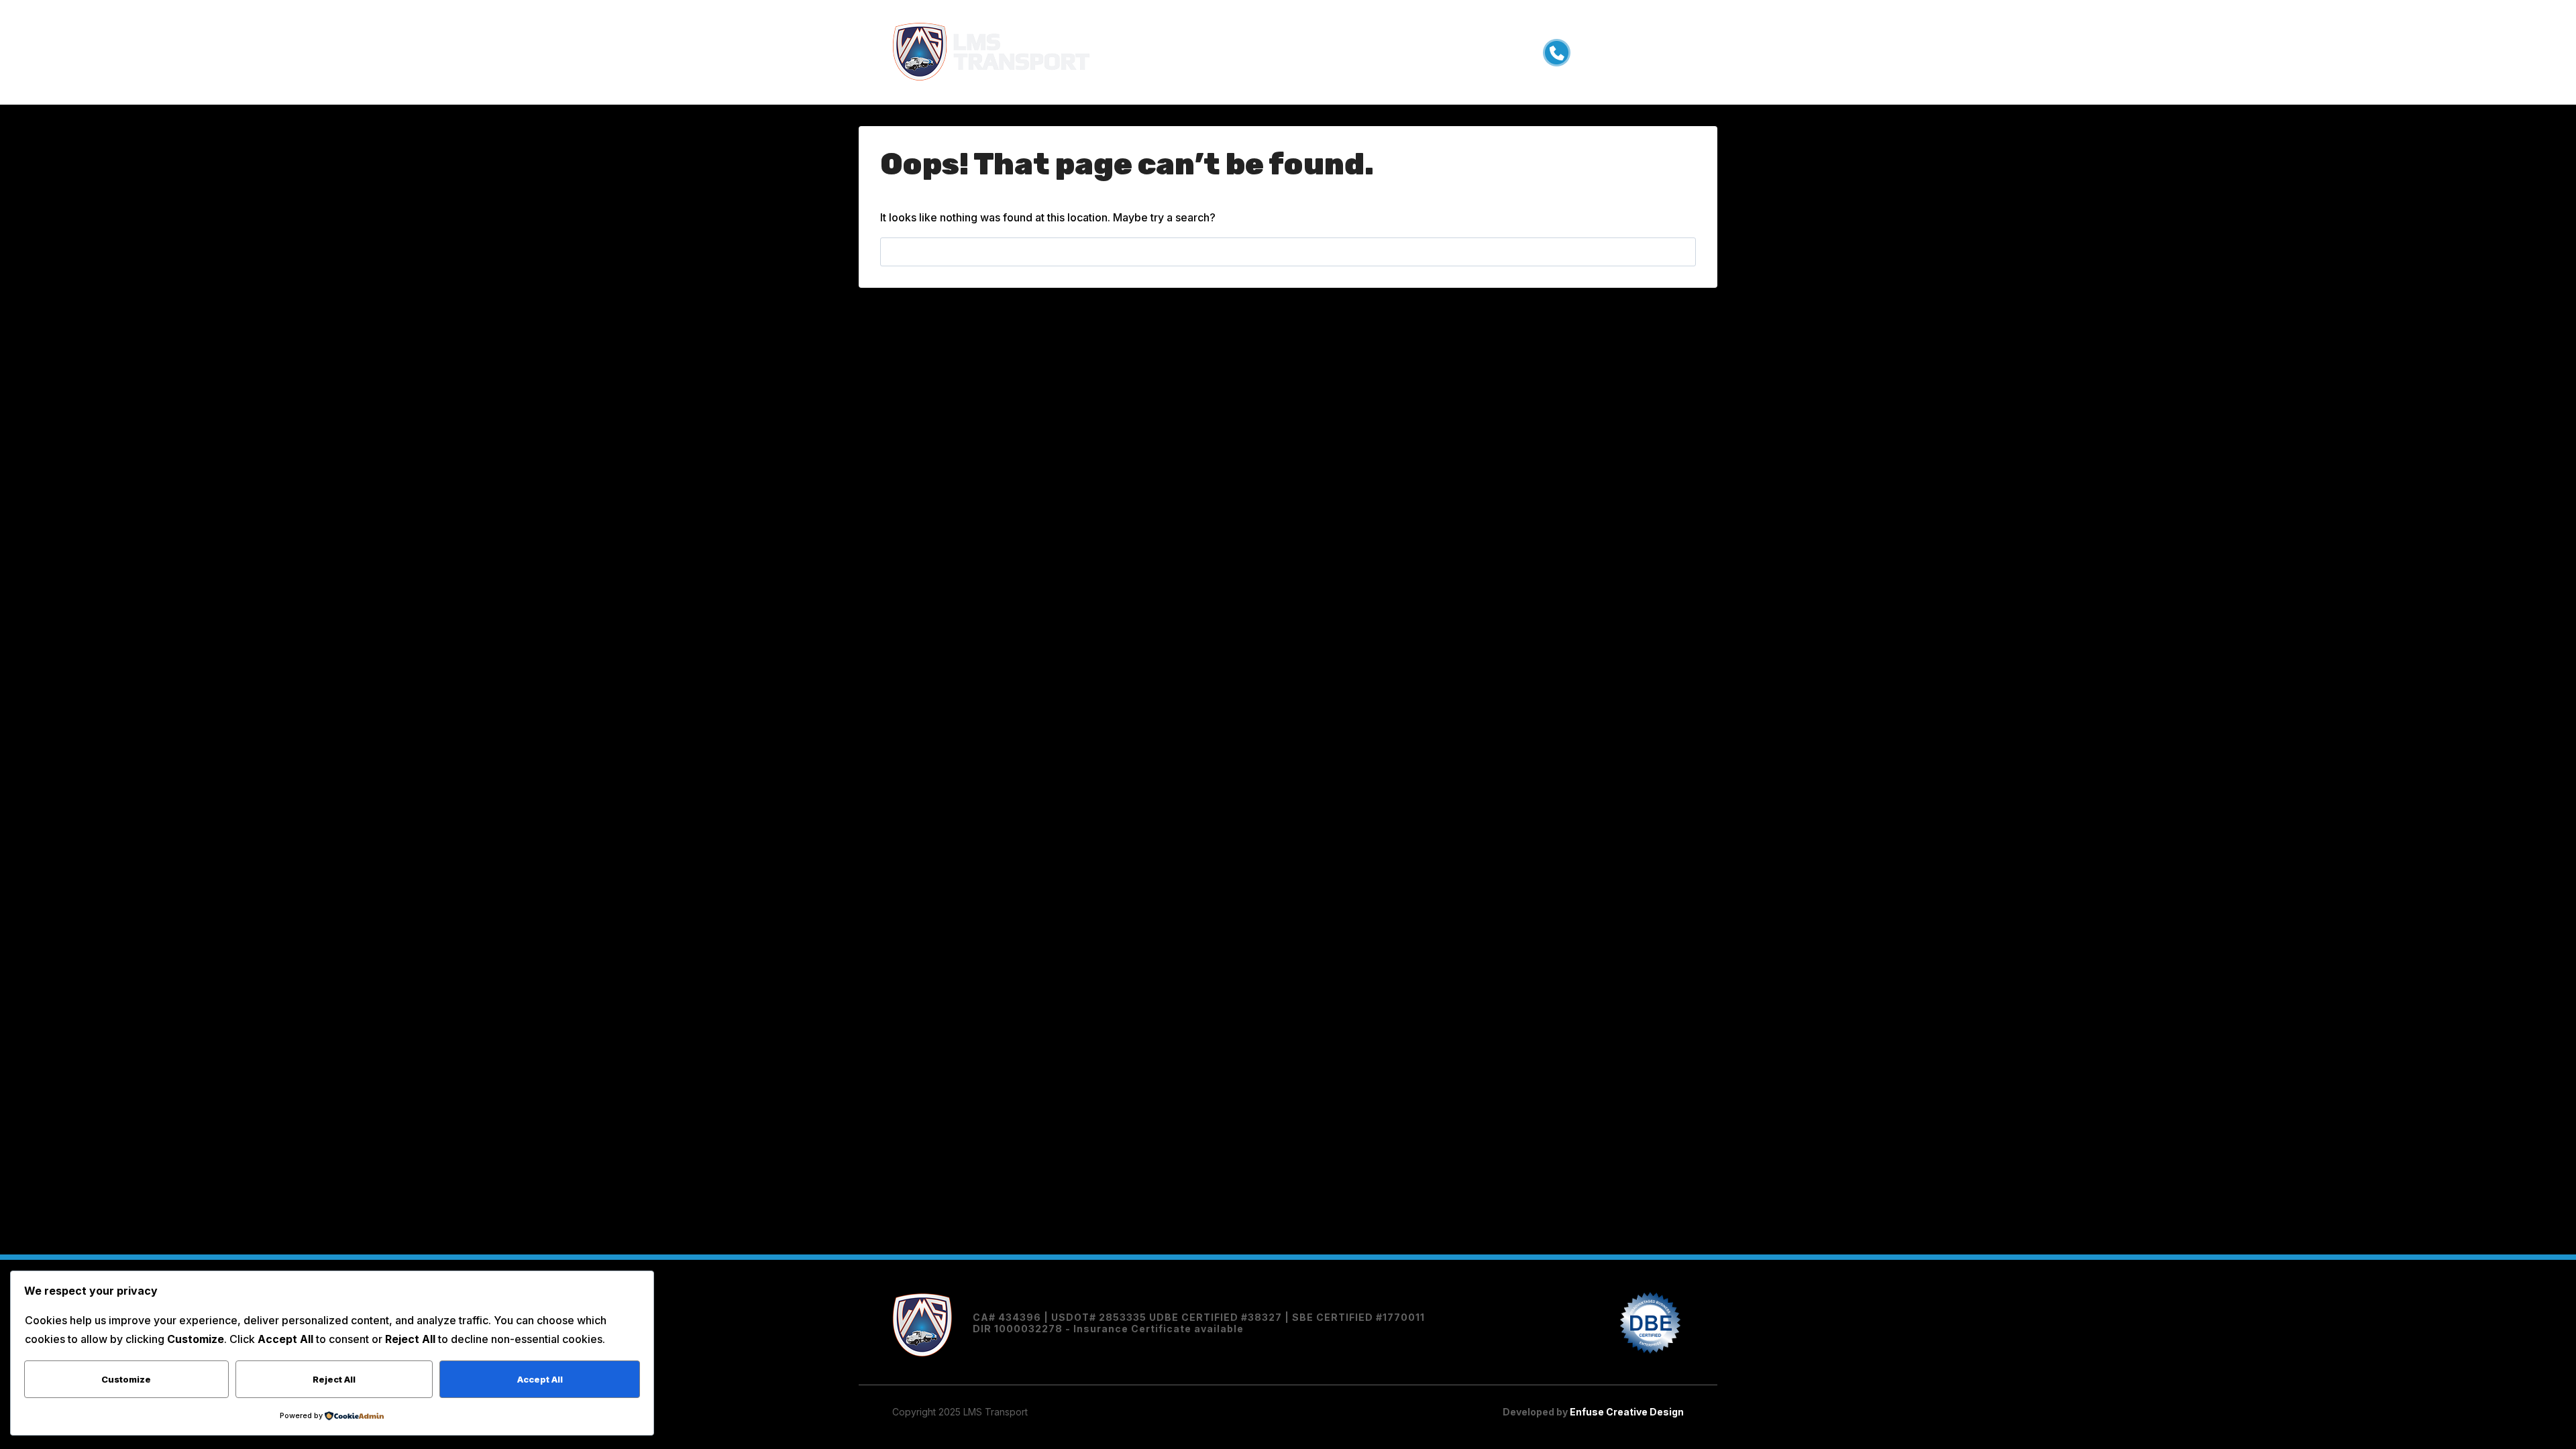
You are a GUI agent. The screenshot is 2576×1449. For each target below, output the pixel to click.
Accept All (540, 1379)
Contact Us (1388, 52)
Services (1183, 52)
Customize (126, 1379)
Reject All (334, 1379)
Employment (1308, 52)
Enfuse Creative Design (1626, 1412)
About (1241, 52)
